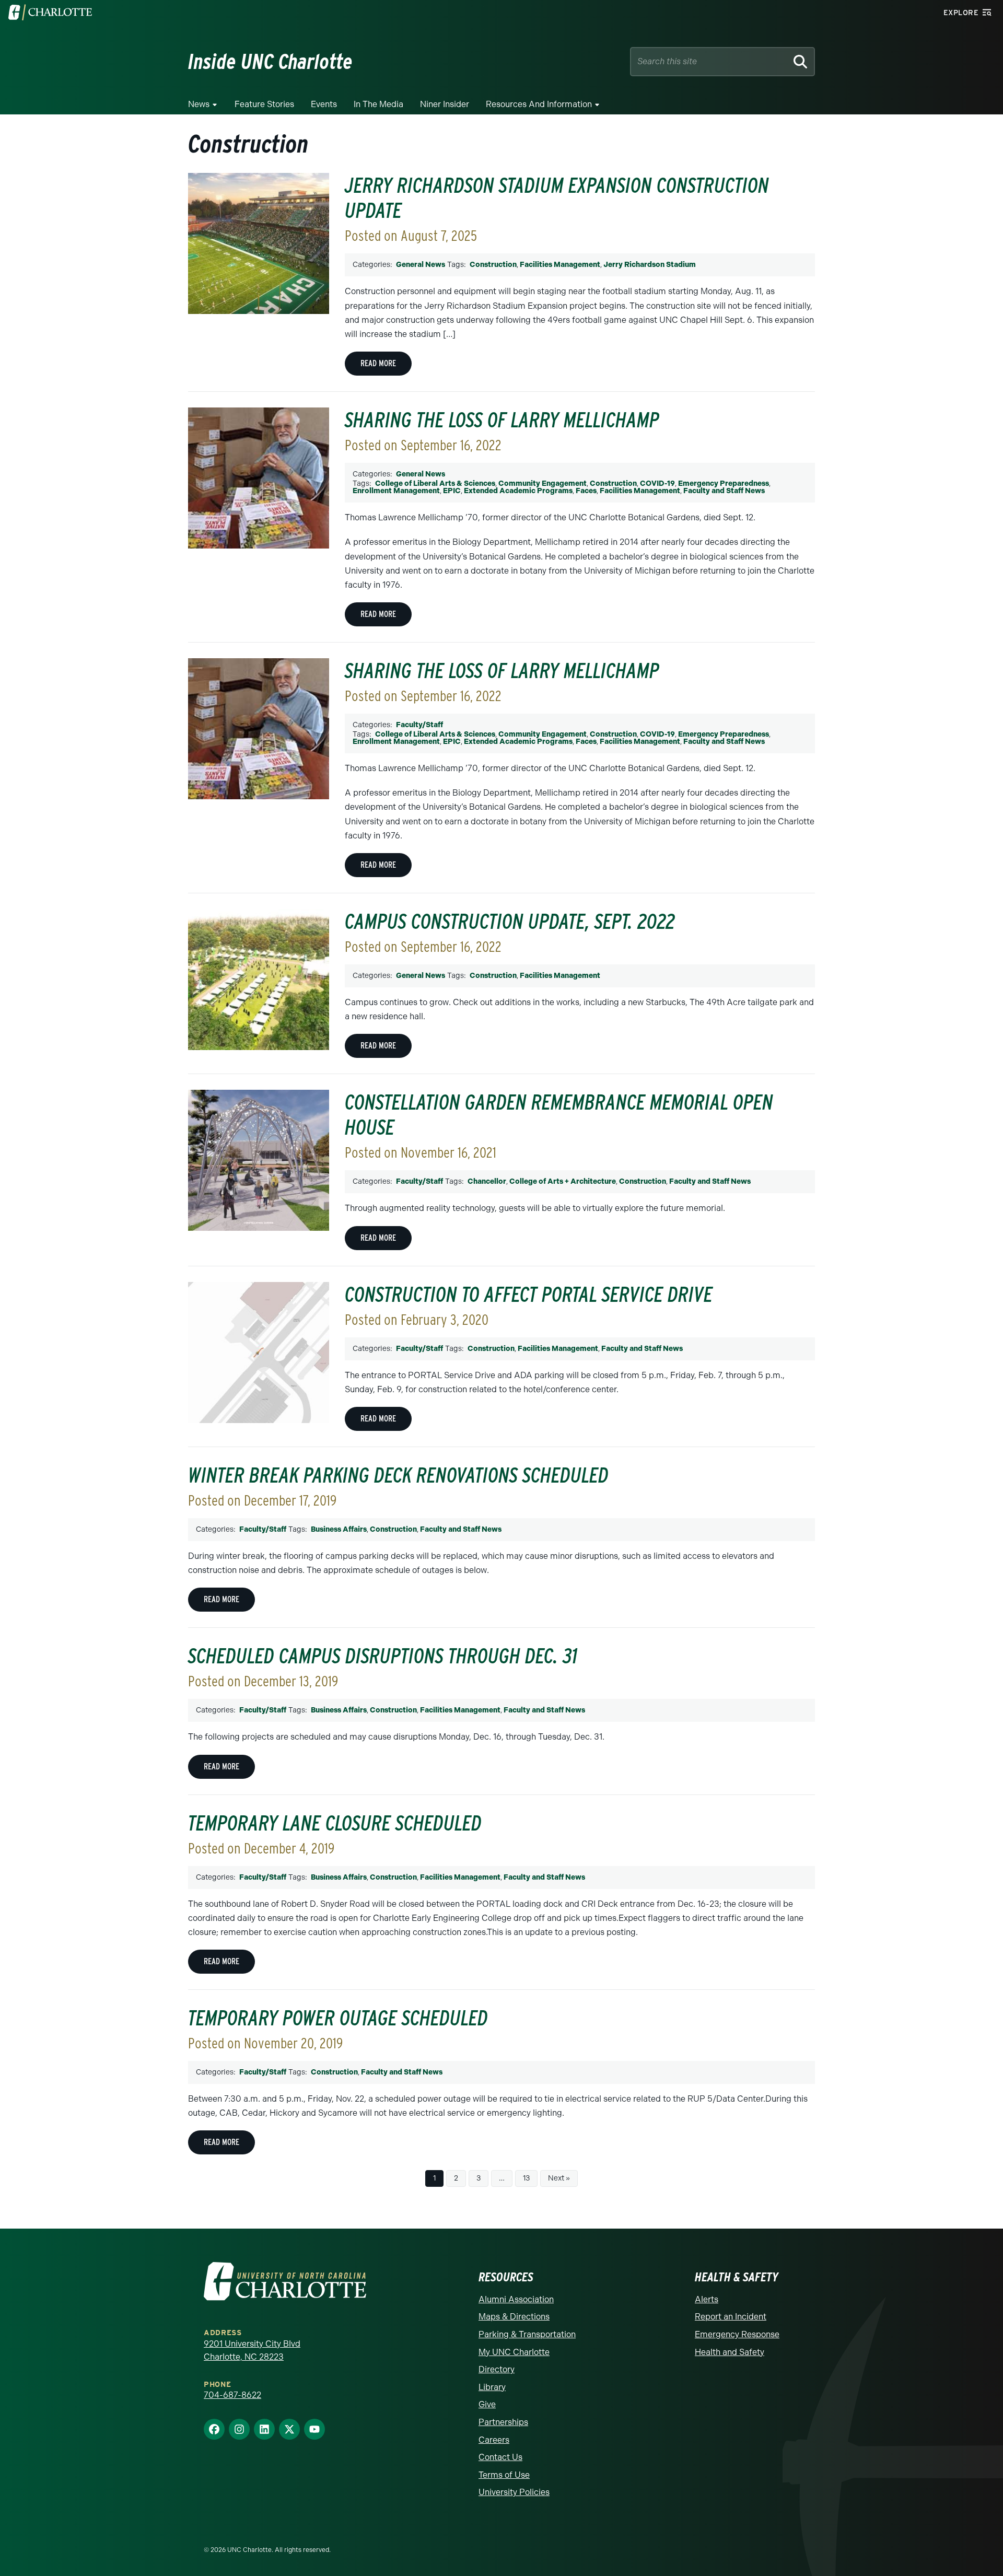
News (199, 104)
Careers (494, 2440)
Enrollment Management (396, 491)
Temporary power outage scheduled (338, 2018)
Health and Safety (730, 2352)
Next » (559, 2178)
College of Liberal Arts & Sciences (435, 483)
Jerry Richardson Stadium (650, 265)
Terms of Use (504, 2475)
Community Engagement (543, 483)
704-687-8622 (232, 2395)
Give (487, 2404)
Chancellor (487, 1181)
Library (492, 2387)
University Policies (514, 2492)
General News (421, 265)
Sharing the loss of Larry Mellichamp (502, 420)
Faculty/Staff (419, 725)
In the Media (378, 104)
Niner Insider (445, 104)
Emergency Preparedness (724, 483)
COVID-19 (657, 483)
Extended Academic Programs (518, 491)
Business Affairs (339, 1529)
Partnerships (503, 2422)
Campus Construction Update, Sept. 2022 (510, 922)
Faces (586, 491)
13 (526, 2178)
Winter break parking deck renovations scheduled (398, 1475)
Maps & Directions (514, 2317)
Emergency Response (737, 2334)
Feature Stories (264, 104)
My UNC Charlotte (514, 2352)
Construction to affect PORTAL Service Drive (529, 1295)
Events (324, 104)
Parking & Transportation (527, 2334)
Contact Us (500, 2457)
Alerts (707, 2299)
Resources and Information (539, 104)
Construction (493, 265)
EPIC (452, 491)
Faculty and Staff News (724, 491)
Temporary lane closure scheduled (335, 1823)
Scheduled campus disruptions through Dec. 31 (383, 1656)
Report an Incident (731, 2317)
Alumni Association (516, 2299)
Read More (378, 363)
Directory (497, 2369)
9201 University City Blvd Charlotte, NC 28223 (252, 2351)
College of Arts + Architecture (563, 1181)
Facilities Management (560, 265)
